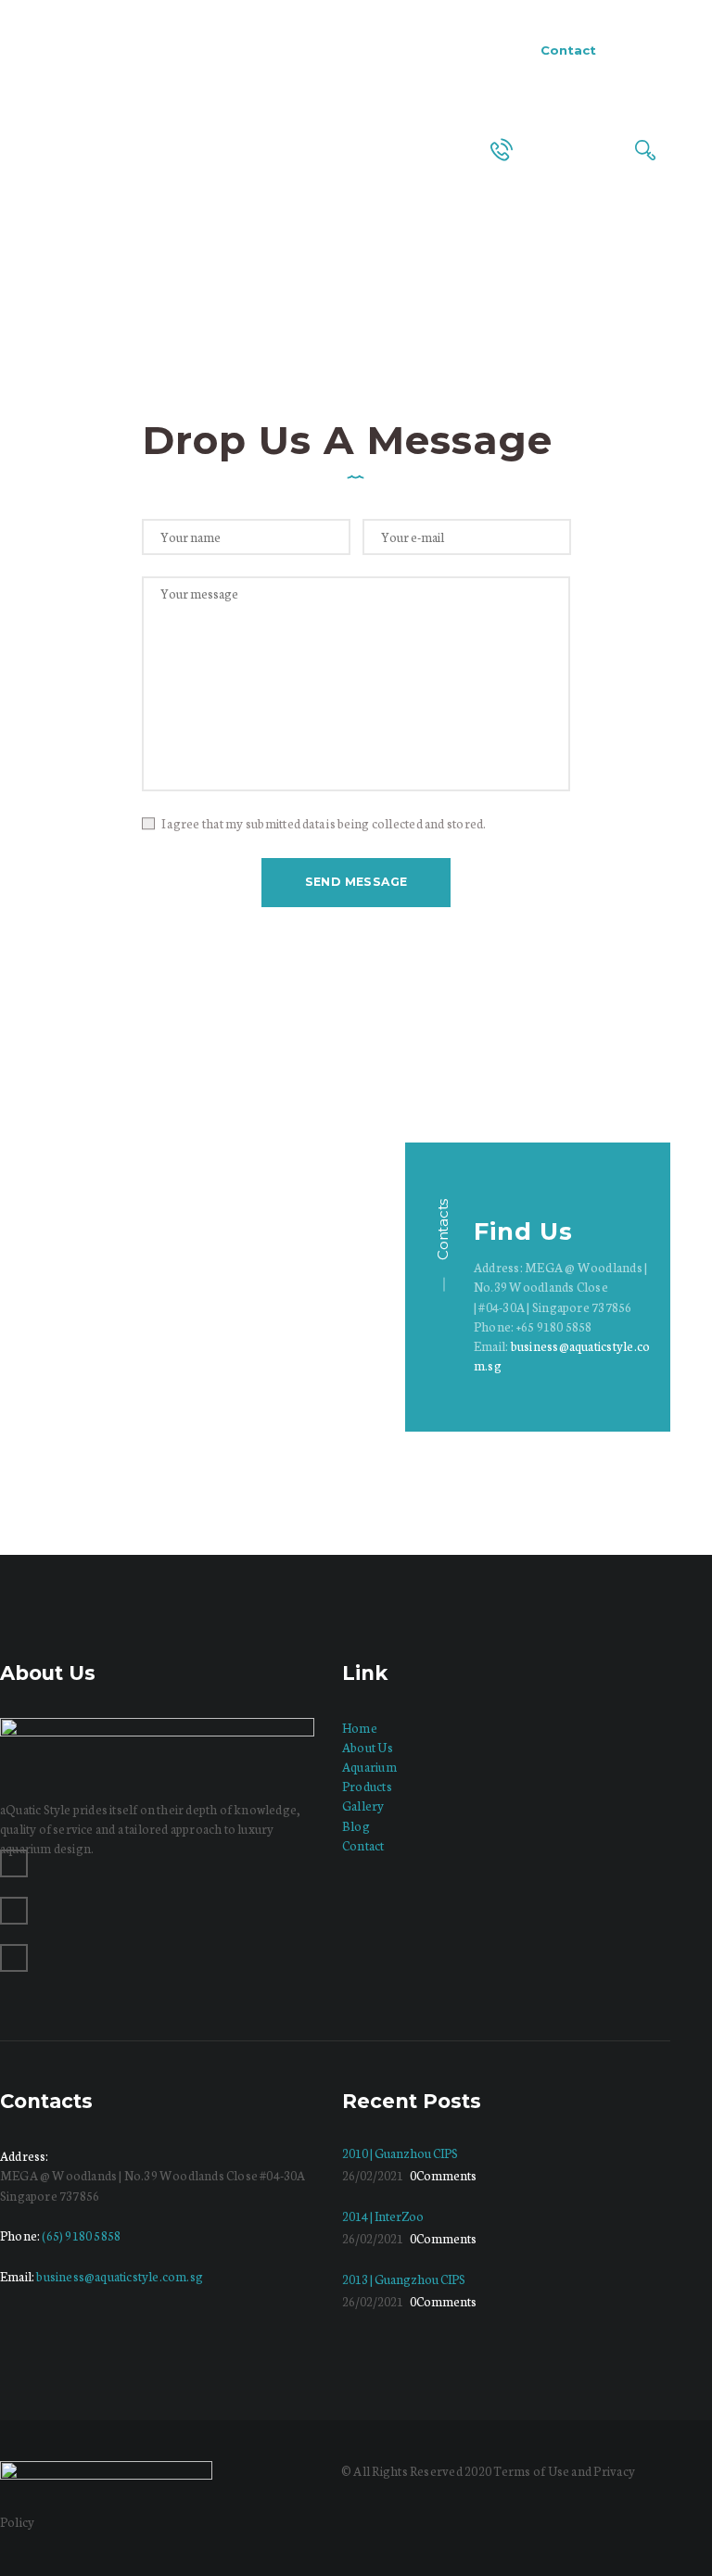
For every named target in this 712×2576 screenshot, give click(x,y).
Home (292, 303)
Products (367, 1786)
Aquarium (369, 1767)
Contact (363, 1845)
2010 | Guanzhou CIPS (400, 2153)
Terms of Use (531, 2471)
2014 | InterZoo (383, 2216)
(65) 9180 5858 (81, 2235)
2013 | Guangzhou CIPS (404, 2279)
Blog (356, 1826)
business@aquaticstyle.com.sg (120, 2276)
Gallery (363, 1806)
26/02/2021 (373, 2175)
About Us (368, 1747)
